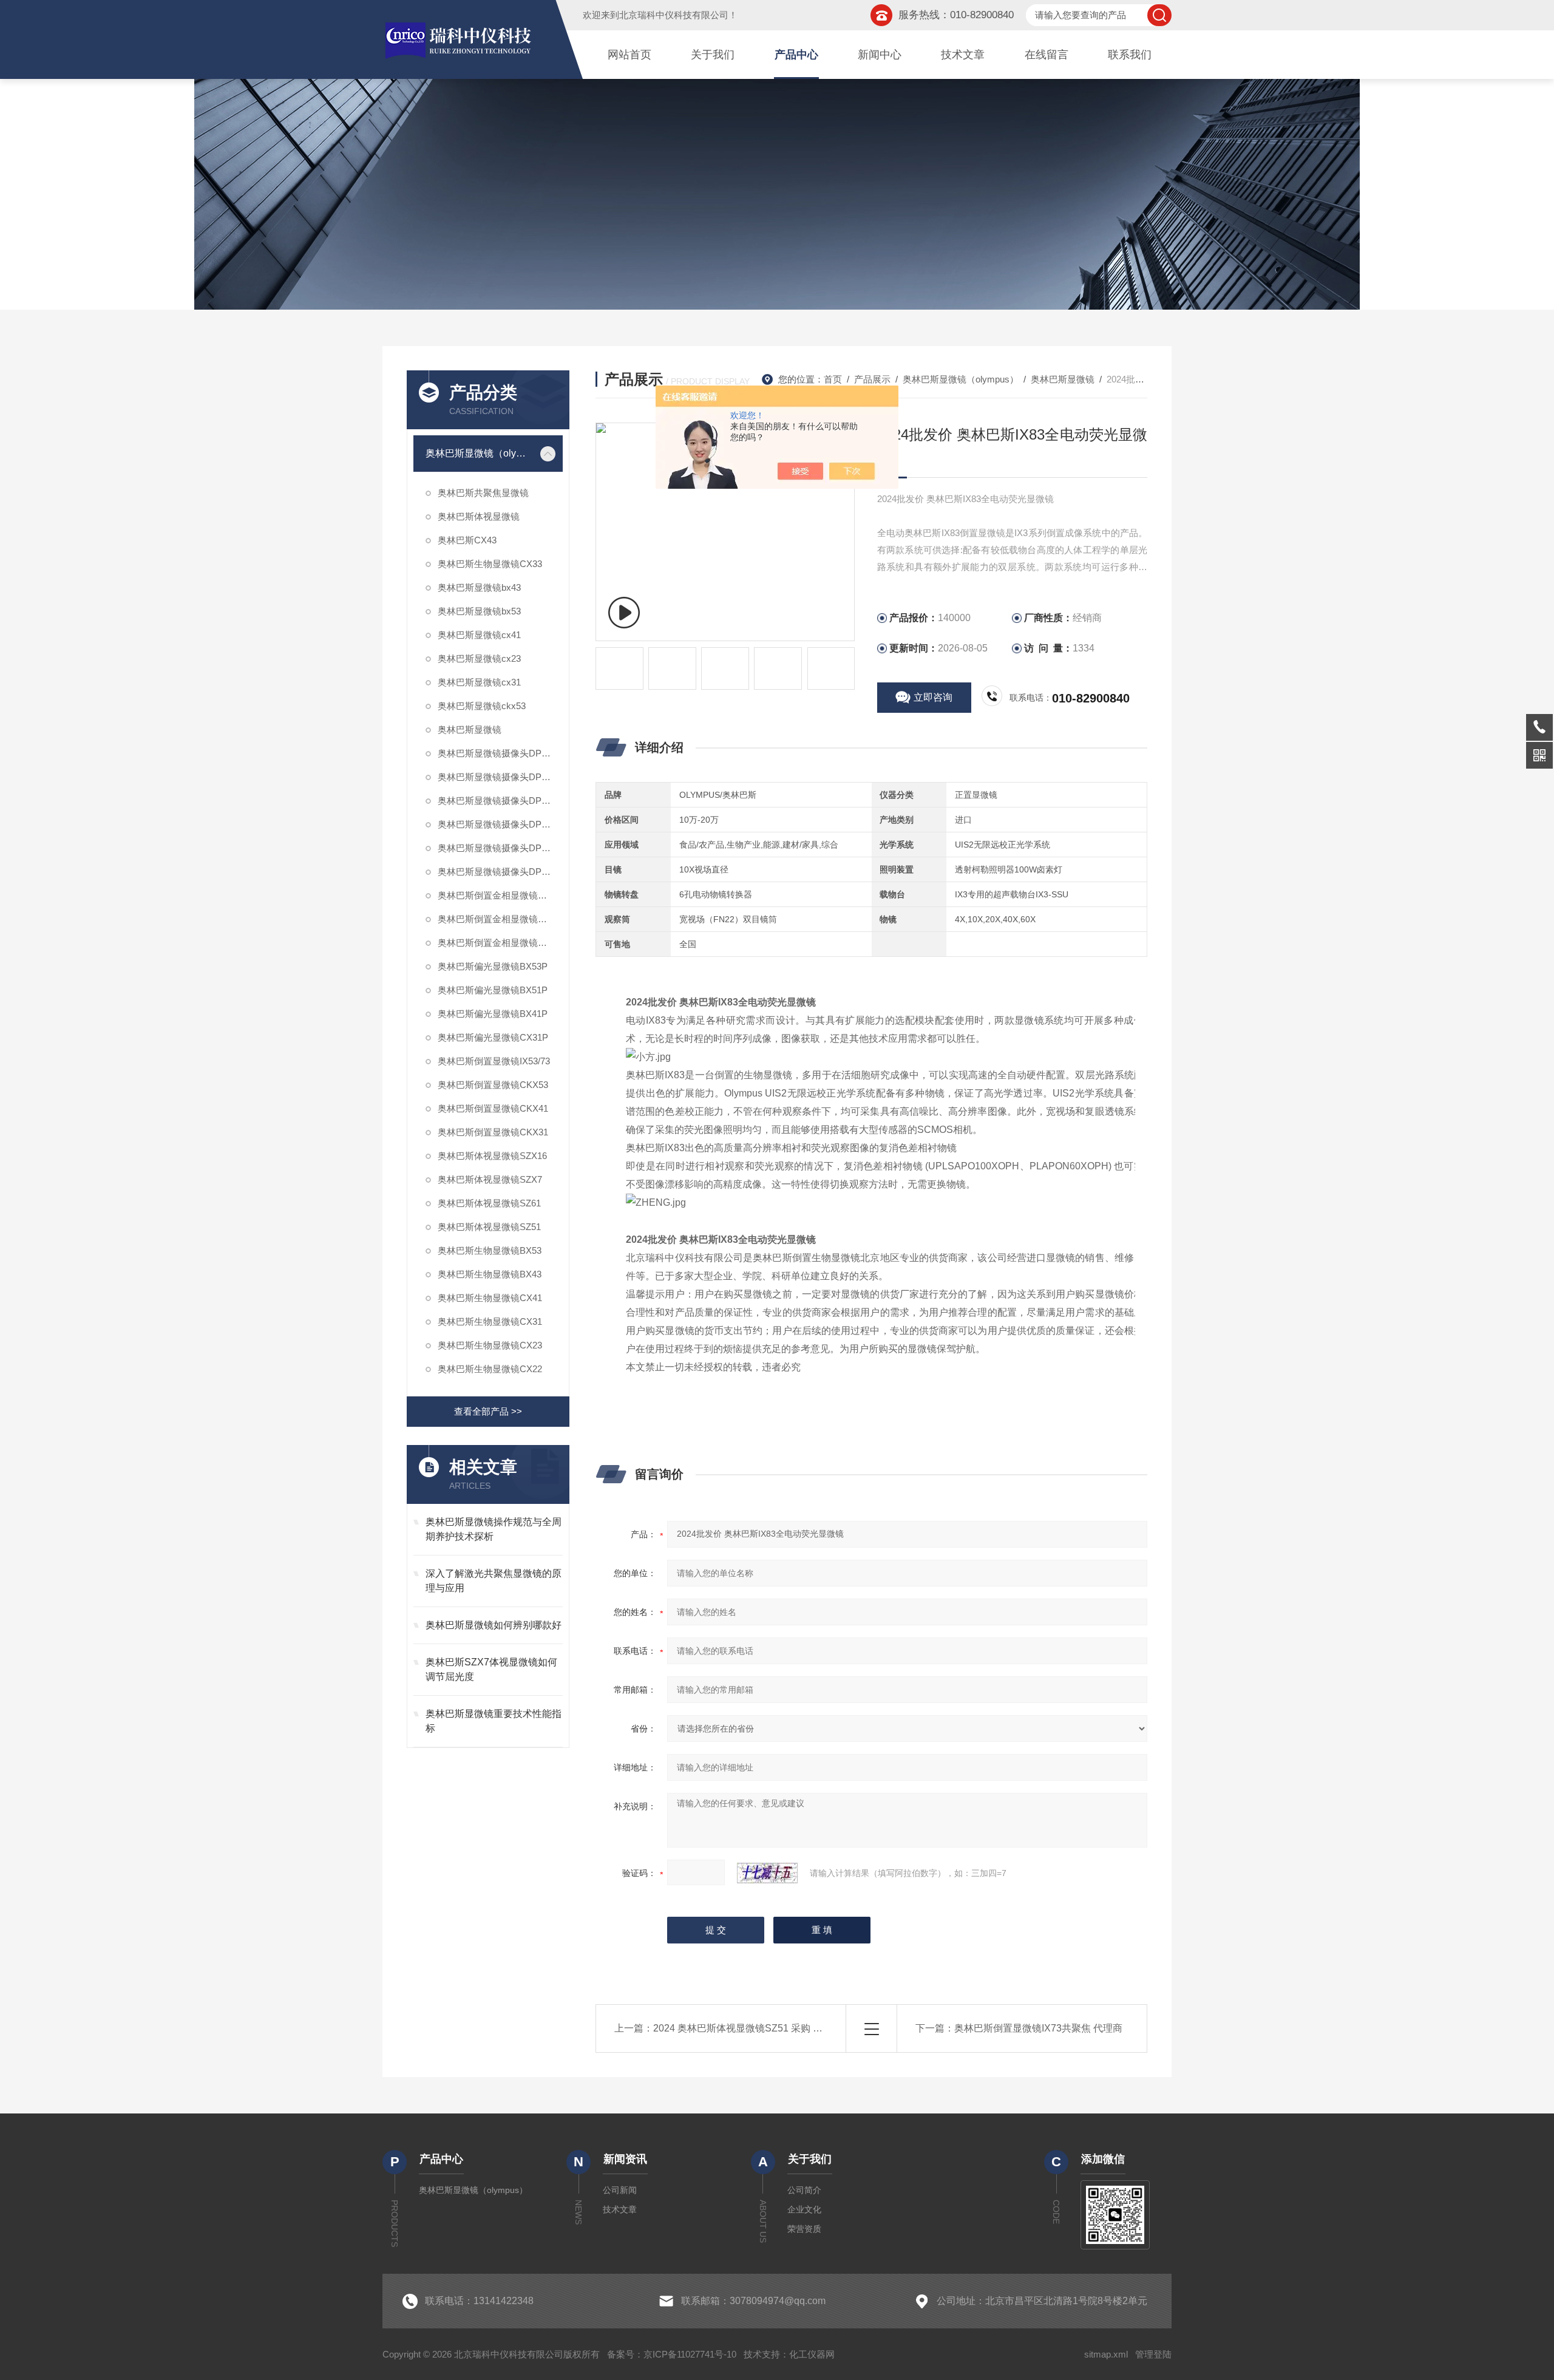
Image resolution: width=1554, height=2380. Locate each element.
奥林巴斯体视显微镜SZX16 (492, 1156)
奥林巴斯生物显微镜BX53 (490, 1250)
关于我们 (713, 55)
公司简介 (804, 2190)
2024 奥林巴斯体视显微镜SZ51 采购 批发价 (748, 2028)
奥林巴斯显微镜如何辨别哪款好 (494, 1625)
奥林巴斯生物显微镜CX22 (490, 1369)
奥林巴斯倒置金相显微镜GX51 (499, 919)
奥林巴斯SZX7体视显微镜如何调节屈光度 (491, 1669)
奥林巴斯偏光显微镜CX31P (493, 1037)
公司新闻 (620, 2190)
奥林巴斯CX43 (467, 540)
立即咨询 (933, 697)
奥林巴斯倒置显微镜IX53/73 (494, 1061)
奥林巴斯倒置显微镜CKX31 (493, 1132)
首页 (833, 379)
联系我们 (1130, 55)
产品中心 (796, 55)
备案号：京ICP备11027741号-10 (672, 2354)
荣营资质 (804, 2229)
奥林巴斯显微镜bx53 (479, 611)
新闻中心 (880, 55)
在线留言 (1047, 55)
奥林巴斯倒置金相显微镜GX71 (499, 895)
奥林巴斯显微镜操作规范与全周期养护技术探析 (494, 1529)
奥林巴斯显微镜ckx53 (482, 706)
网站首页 (629, 55)
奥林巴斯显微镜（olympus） (479, 453)
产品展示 (872, 379)
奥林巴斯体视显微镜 (479, 516)
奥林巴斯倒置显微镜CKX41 (493, 1108)
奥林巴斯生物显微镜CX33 (490, 564)
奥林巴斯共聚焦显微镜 (483, 493)
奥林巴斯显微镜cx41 (479, 635)
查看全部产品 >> (488, 1411)
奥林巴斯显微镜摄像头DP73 (494, 824)
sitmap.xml (1106, 2354)
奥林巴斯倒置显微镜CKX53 (493, 1085)
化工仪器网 (812, 2354)
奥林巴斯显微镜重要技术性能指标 (494, 1721)
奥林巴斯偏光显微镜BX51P (493, 990)
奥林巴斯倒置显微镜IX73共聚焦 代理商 (1038, 2028)
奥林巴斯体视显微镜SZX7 (490, 1179)
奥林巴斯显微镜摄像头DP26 (494, 848)
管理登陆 (1153, 2354)
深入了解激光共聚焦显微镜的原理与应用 (494, 1581)
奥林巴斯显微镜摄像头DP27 (494, 753)
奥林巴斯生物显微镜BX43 (490, 1274)
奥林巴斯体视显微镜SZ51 (489, 1227)
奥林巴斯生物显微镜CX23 (490, 1345)
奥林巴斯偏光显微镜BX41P (493, 1014)
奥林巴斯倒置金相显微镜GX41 (499, 943)
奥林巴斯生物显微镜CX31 (490, 1321)
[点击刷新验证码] (767, 1873)
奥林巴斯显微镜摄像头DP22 (494, 777)
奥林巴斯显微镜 (470, 729)
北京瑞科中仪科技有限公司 (674, 15)
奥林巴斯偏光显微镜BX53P (493, 966)
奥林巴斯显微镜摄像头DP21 (494, 872)
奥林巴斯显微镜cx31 (479, 682)
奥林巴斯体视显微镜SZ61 (489, 1203)
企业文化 (804, 2209)
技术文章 (963, 55)
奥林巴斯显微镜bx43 (479, 587)
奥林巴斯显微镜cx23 (479, 658)
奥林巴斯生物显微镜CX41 (490, 1298)
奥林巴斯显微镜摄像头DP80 (494, 801)
